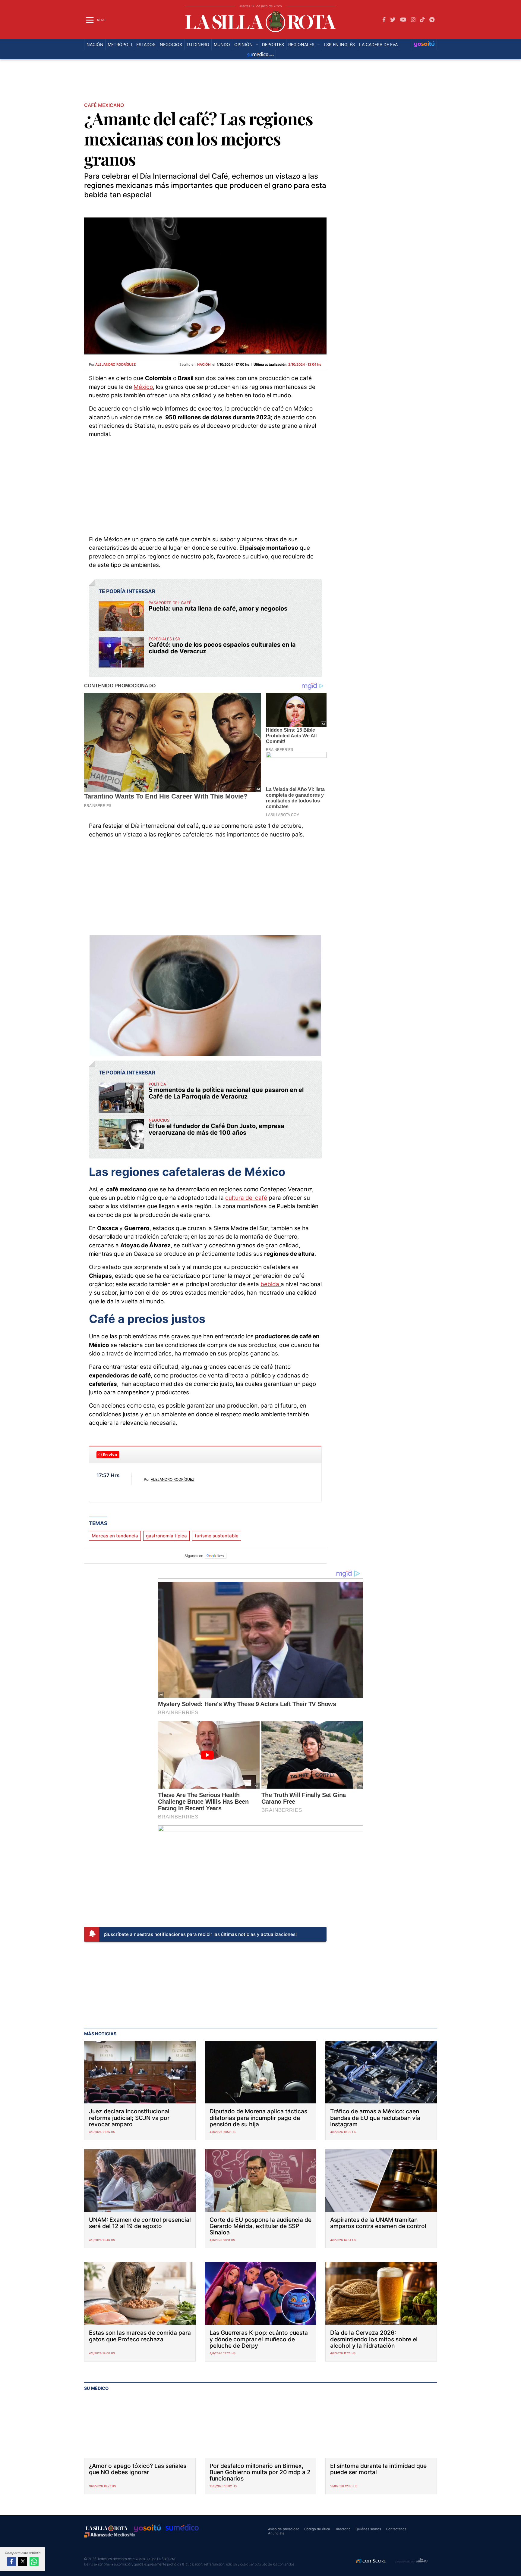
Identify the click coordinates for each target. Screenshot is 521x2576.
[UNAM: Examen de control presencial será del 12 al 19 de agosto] (140, 2181)
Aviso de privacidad (284, 2529)
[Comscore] (371, 2562)
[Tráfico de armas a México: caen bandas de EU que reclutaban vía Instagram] (381, 2072)
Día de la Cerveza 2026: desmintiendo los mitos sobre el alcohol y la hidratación (374, 2339)
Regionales (301, 45)
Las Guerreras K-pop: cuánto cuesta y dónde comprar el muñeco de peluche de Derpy (259, 2339)
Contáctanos (396, 2529)
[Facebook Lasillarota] (384, 20)
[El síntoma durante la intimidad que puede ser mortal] (381, 2427)
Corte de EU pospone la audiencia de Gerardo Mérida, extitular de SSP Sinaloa (260, 2226)
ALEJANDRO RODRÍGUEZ (173, 1479)
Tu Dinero (198, 45)
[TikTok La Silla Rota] (422, 20)
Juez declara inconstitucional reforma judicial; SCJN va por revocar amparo (129, 2118)
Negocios (171, 45)
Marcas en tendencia (115, 1536)
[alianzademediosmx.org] (110, 2535)
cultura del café (246, 1198)
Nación (95, 45)
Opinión (243, 45)
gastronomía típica (166, 1536)
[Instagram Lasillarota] (413, 20)
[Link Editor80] (422, 2561)
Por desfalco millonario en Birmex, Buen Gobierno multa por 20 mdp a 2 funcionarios (260, 2472)
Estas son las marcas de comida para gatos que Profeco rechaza (140, 2336)
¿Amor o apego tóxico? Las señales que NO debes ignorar (138, 2469)
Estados (146, 45)
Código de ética (317, 2529)
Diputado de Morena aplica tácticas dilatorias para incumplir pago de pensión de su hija (258, 2118)
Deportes (273, 45)
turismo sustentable (217, 1536)
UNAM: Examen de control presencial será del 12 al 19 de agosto (140, 2223)
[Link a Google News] (216, 1556)
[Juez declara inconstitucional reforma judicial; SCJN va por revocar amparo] (140, 2072)
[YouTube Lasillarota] (403, 20)
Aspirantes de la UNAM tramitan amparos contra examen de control (378, 2223)
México (143, 387)
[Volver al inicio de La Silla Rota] (107, 2528)
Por (112, 364)
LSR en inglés (339, 45)
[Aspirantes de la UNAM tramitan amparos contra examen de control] (381, 2181)
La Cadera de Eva (378, 45)
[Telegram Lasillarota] (432, 20)
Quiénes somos (368, 2529)
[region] (260, 83)
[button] (11, 2562)
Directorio (343, 2529)
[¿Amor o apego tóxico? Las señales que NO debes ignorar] (140, 2427)
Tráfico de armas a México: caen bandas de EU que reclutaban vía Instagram (375, 2118)
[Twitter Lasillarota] (393, 20)
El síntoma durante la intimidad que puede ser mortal (378, 2469)
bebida (271, 1284)
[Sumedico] (260, 55)
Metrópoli (120, 45)
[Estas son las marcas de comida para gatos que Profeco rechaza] (140, 2293)
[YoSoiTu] (424, 45)
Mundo (222, 45)
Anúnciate (276, 2533)
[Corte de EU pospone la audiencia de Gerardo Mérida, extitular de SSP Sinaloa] (260, 2181)
